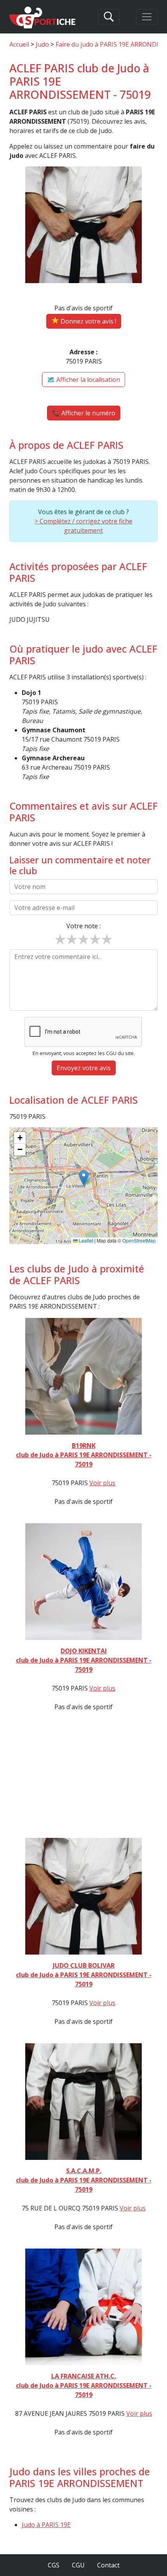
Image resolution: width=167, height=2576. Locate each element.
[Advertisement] (83, 1767)
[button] (84, 1178)
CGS (54, 2565)
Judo (42, 44)
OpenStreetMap (139, 1240)
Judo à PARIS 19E (46, 2525)
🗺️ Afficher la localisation (83, 380)
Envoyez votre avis (84, 1068)
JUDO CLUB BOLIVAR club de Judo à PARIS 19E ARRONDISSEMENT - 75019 (84, 1975)
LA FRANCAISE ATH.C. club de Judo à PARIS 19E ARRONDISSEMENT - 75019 (84, 2385)
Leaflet (85, 1240)
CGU (78, 2565)
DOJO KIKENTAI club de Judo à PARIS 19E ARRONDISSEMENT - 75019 (84, 1660)
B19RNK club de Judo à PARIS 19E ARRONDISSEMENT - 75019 (84, 1455)
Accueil (19, 44)
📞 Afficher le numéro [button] (84, 413)
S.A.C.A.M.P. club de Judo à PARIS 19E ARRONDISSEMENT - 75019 (84, 2180)
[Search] (109, 17)
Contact (108, 2565)
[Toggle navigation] (147, 17)
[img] (83, 1186)
